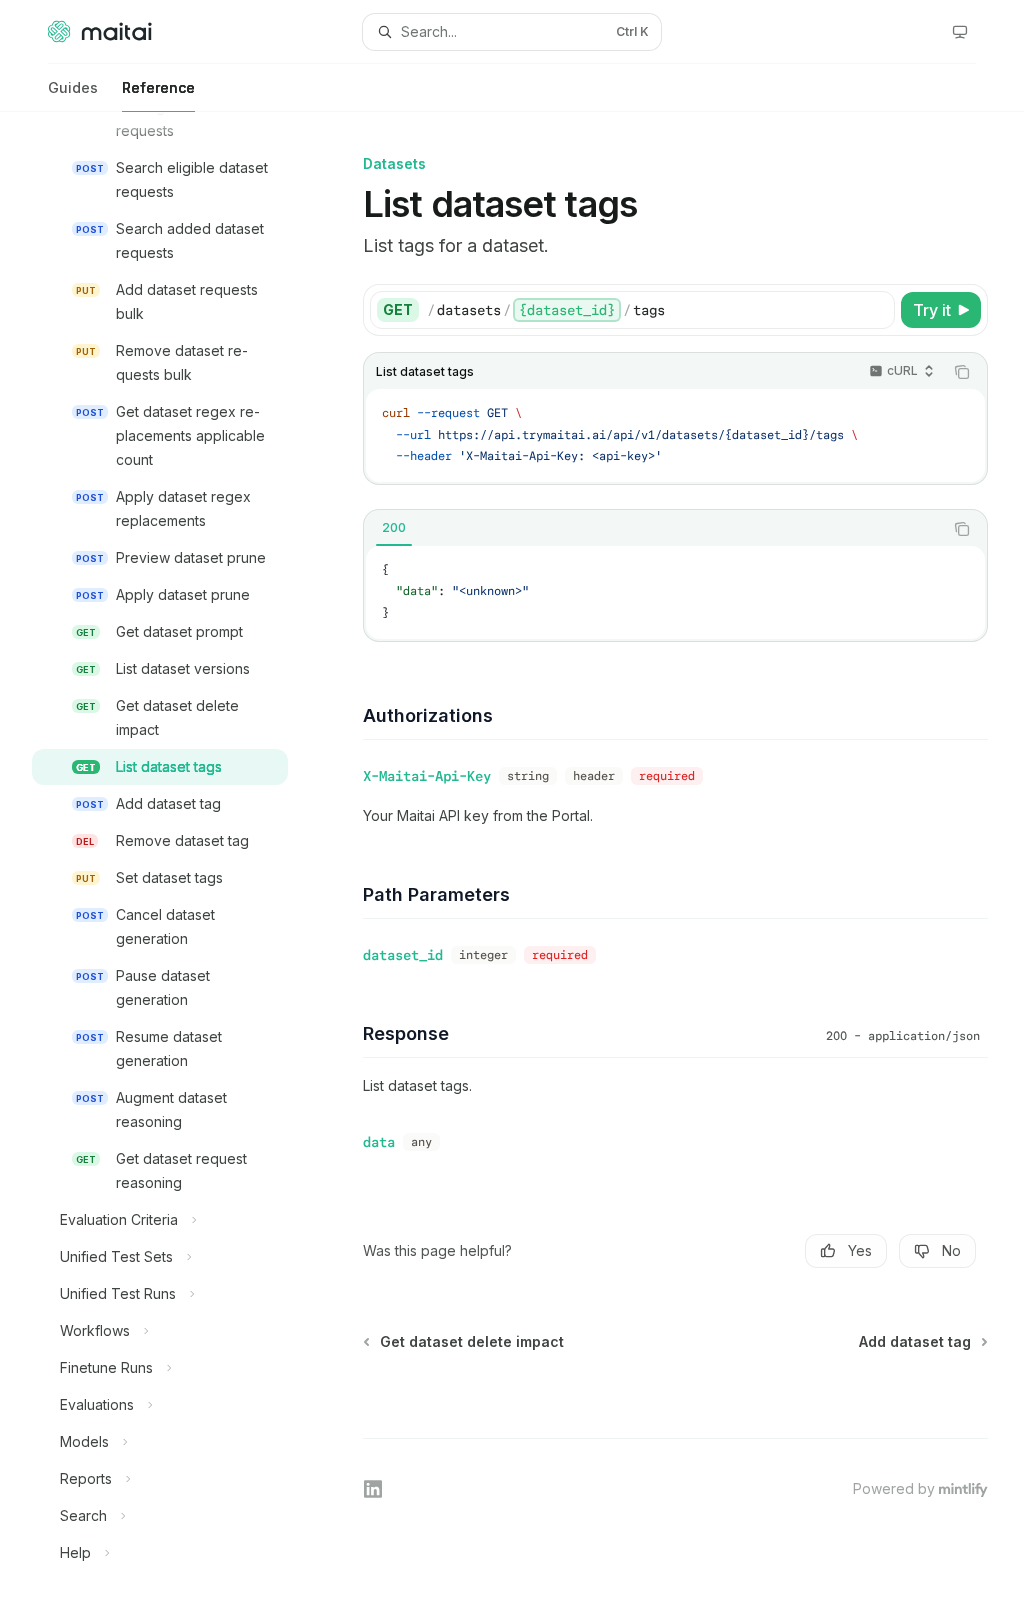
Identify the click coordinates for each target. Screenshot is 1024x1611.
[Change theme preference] (960, 32)
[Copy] (876, 310)
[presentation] (176, 861)
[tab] (394, 528)
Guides (73, 87)
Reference (158, 87)
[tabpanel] (675, 592)
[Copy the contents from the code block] (962, 372)
